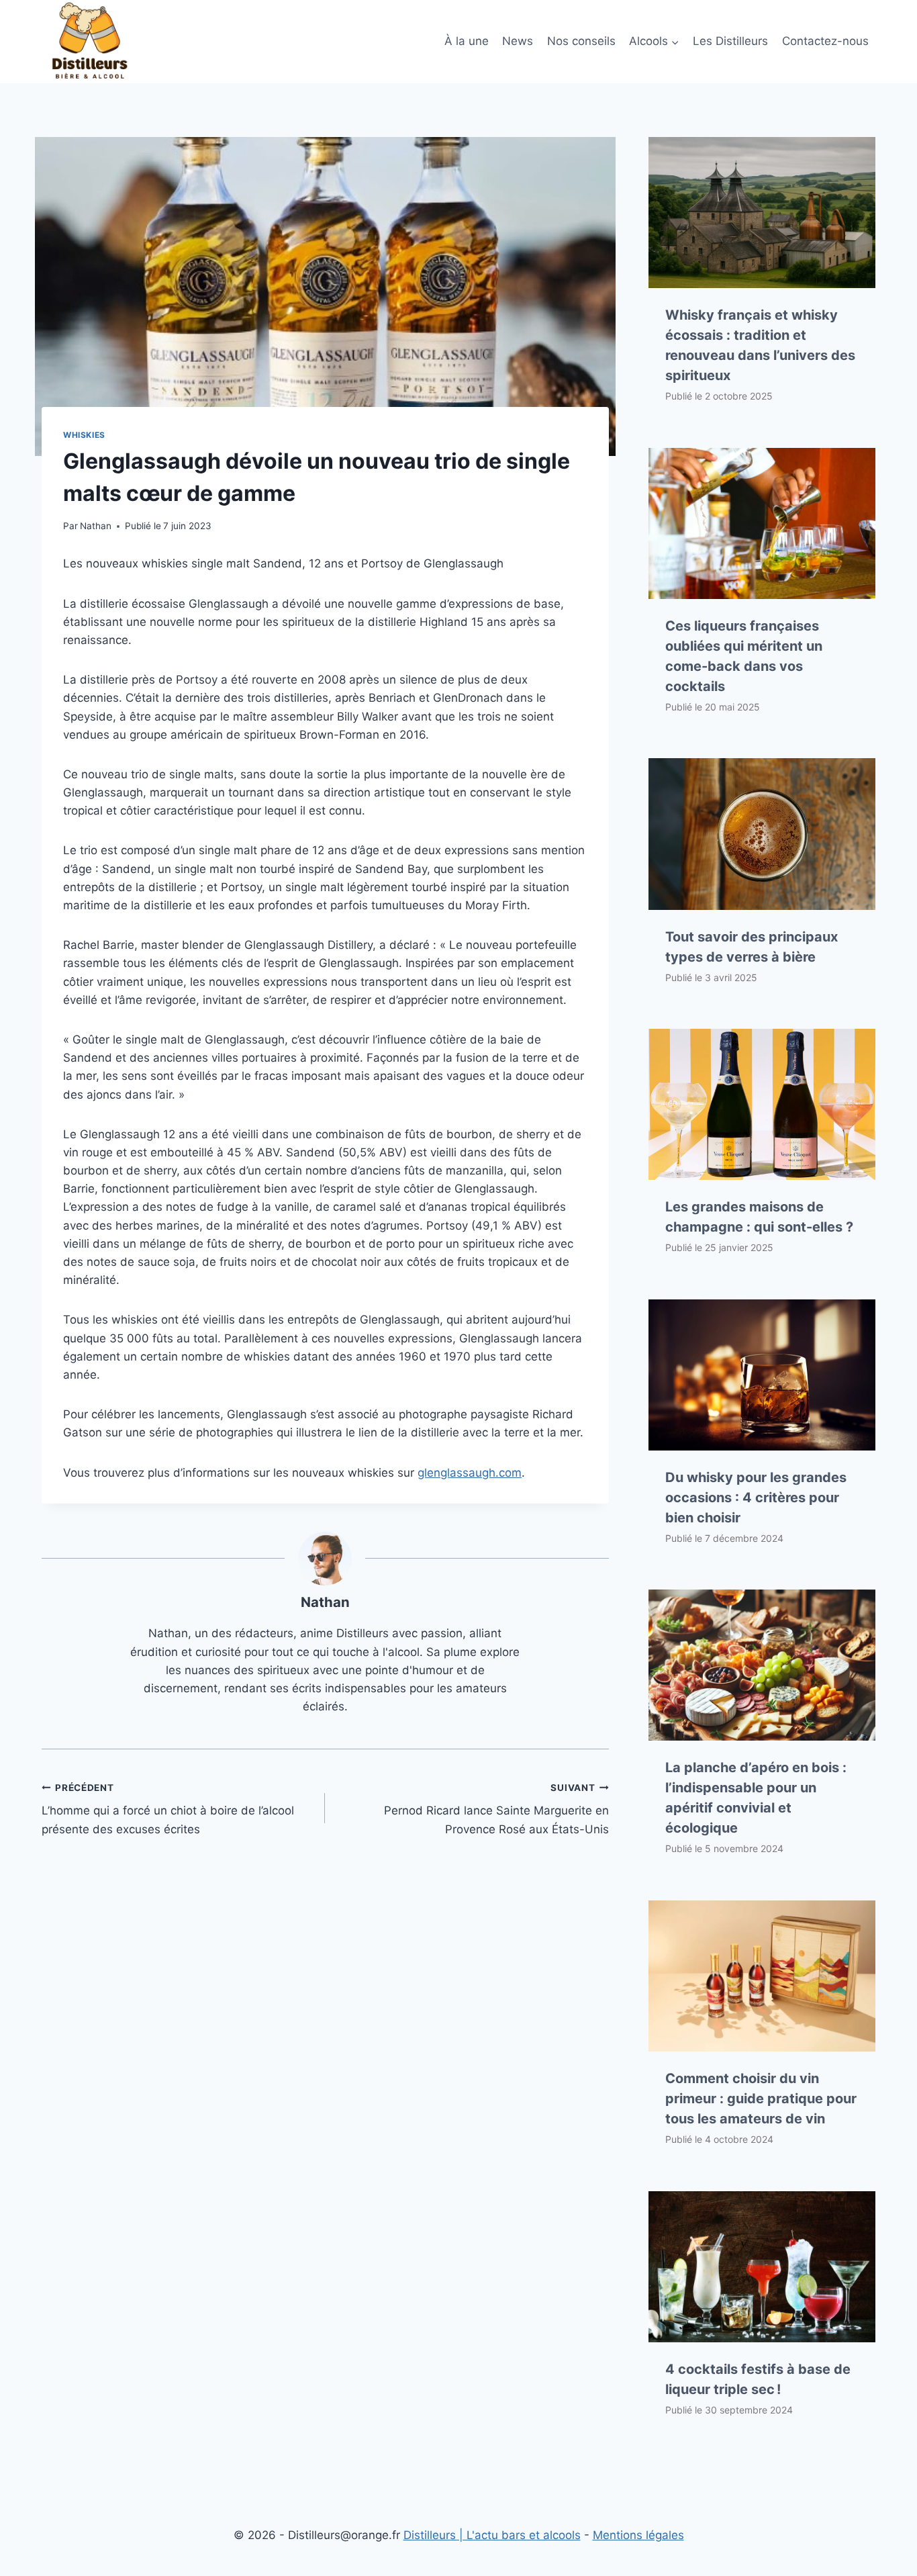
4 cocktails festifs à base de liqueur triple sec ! (758, 2379)
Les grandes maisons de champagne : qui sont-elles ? (759, 1217)
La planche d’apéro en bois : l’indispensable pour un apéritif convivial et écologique (756, 1798)
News (518, 41)
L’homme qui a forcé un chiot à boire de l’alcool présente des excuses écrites (168, 1809)
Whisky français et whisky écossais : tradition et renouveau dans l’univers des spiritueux (760, 345)
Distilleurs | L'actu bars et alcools (492, 2535)
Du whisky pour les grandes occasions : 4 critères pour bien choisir (756, 1498)
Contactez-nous (825, 41)
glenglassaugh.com (470, 1473)
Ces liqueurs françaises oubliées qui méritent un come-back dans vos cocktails (744, 656)
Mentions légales (638, 2535)
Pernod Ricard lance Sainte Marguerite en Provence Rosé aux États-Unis (496, 1809)
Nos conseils (581, 41)
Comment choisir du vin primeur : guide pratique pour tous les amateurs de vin (761, 2099)
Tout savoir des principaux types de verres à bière (752, 947)
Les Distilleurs (730, 41)
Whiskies (84, 435)
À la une (467, 41)
